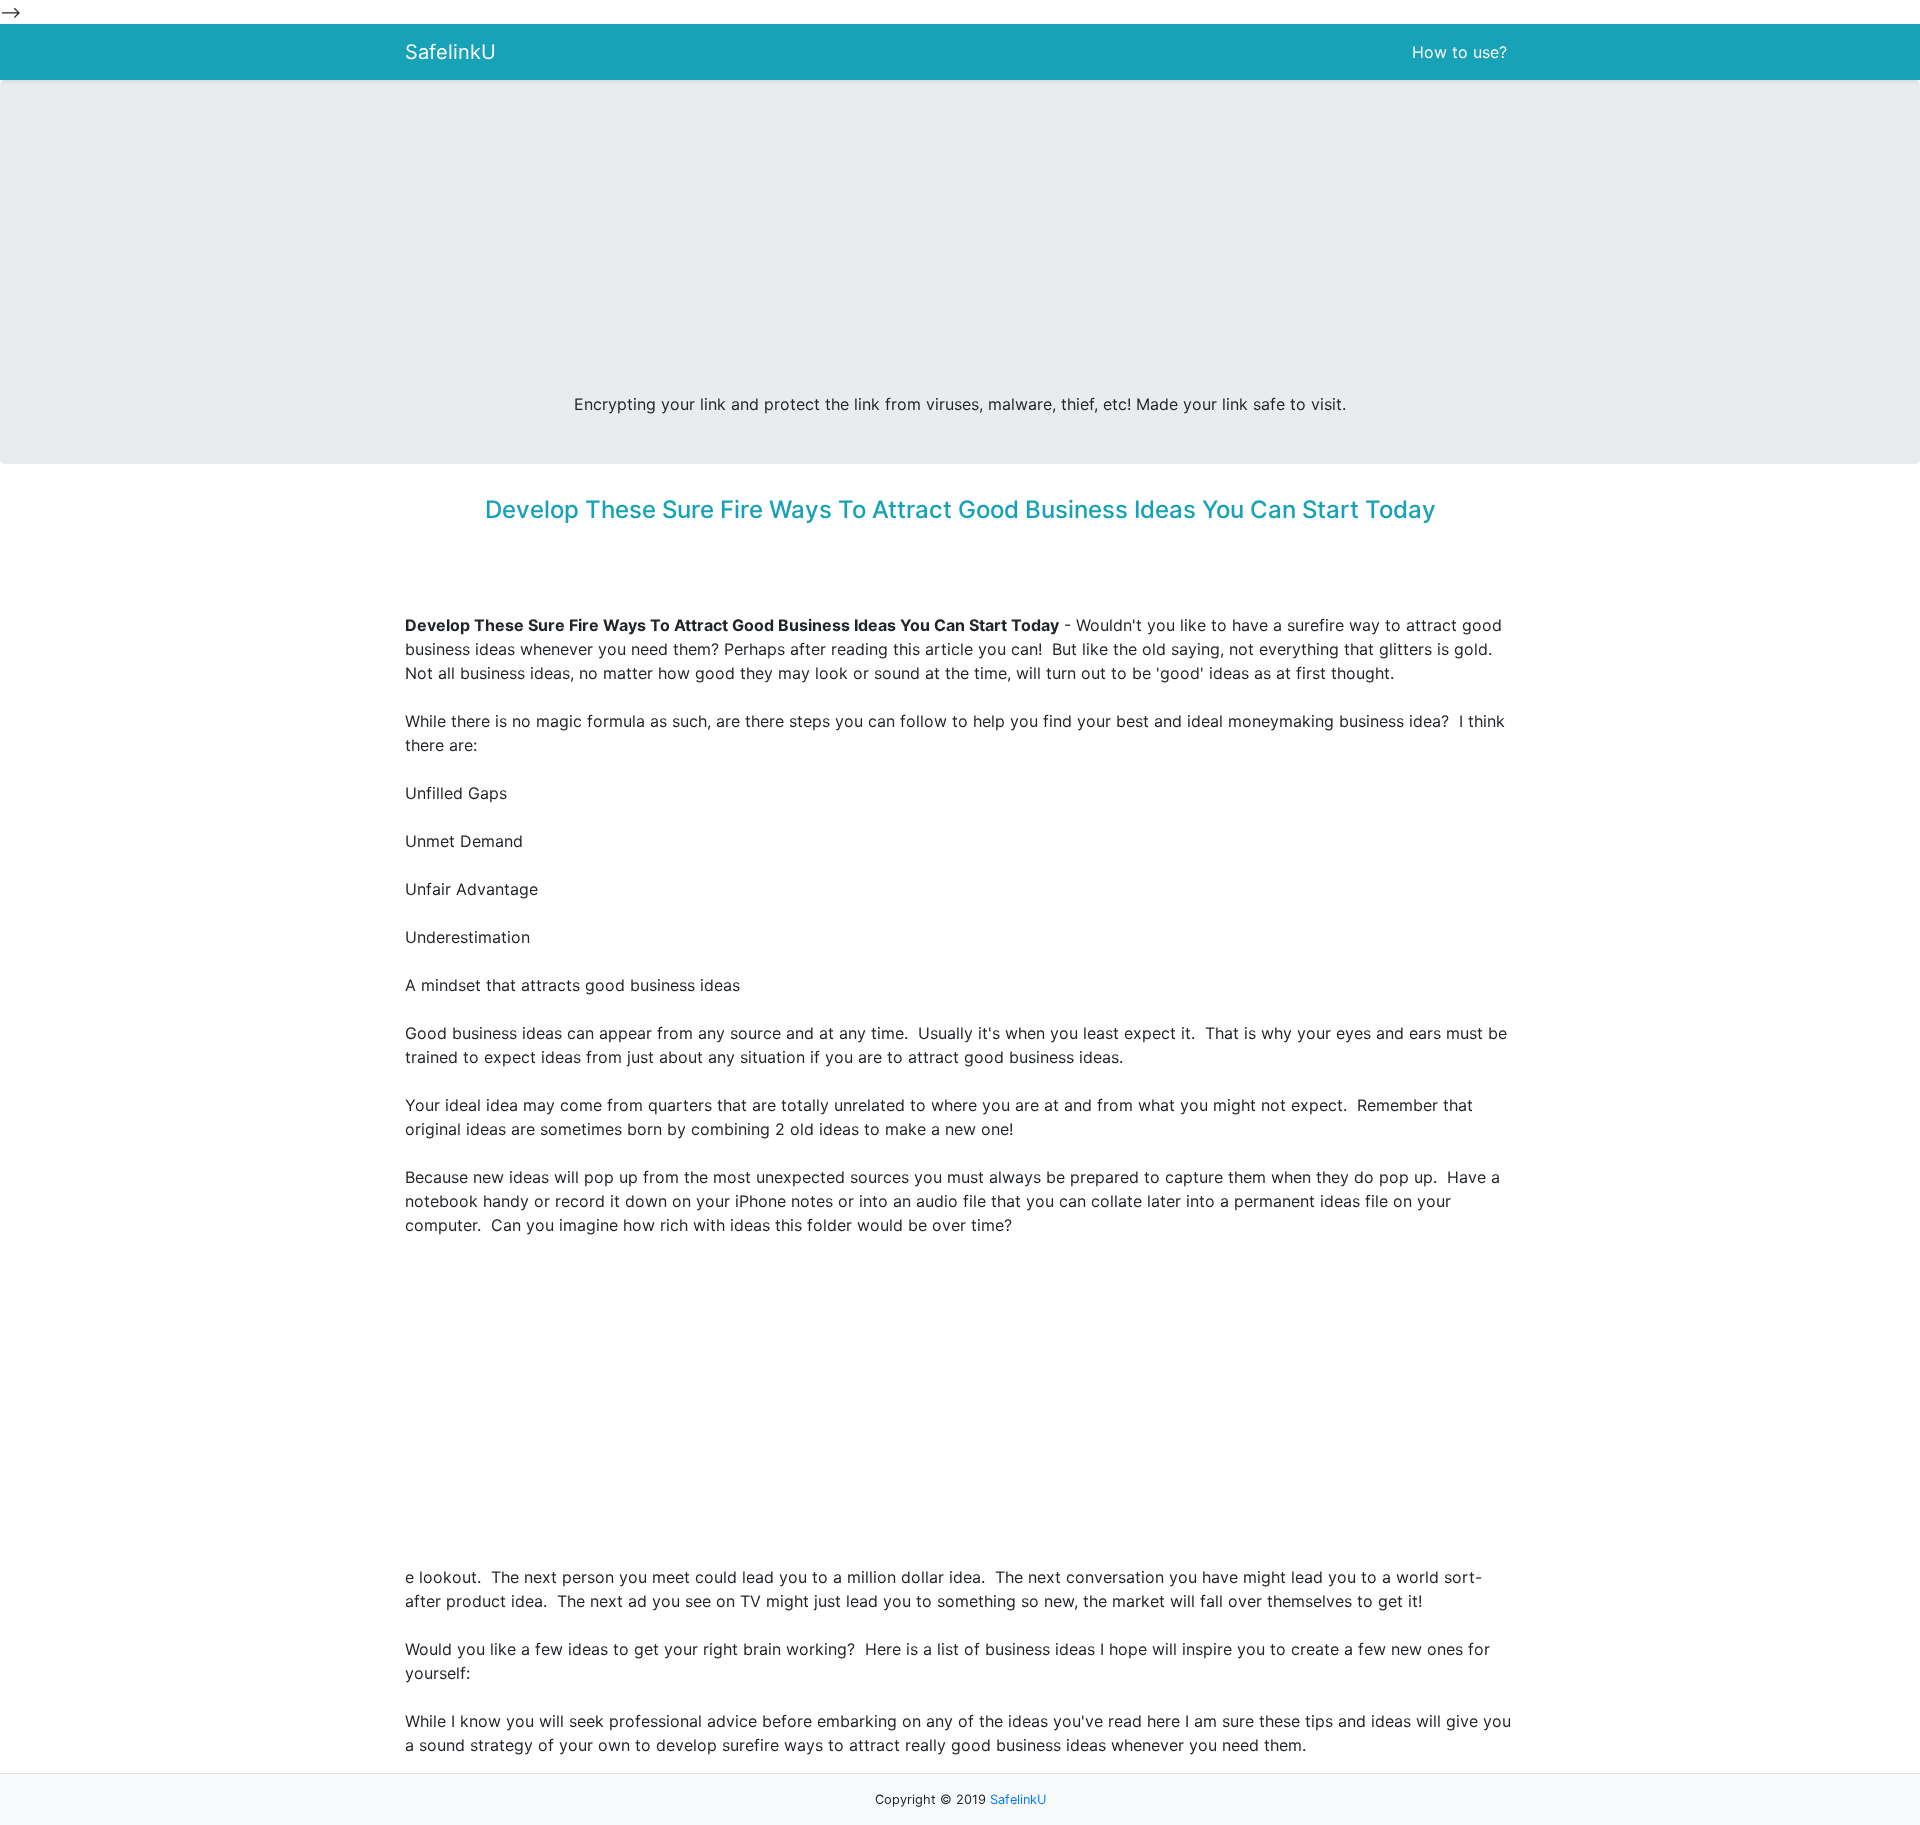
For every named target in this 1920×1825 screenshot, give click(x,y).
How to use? (1459, 52)
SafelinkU (450, 52)
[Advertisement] (960, 244)
